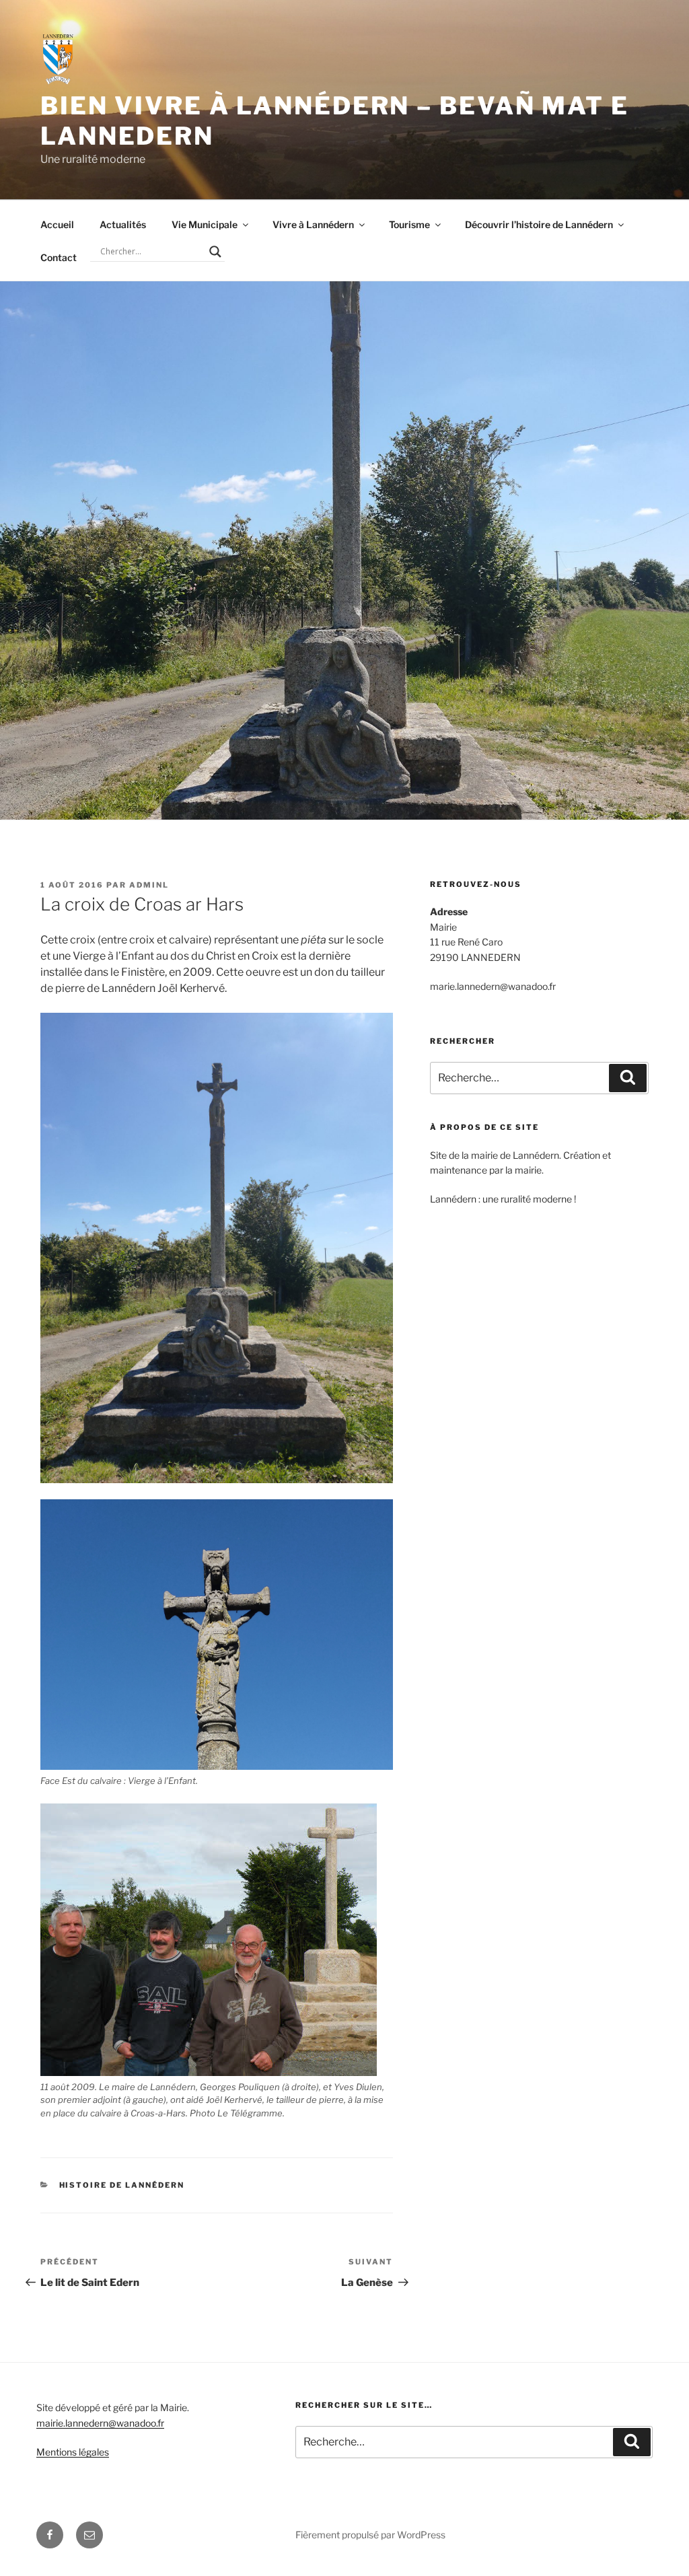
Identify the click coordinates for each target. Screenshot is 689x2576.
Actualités (123, 224)
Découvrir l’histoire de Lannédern (539, 224)
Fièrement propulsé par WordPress (370, 2535)
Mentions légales (73, 2452)
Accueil (57, 224)
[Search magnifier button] (215, 252)
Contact (59, 257)
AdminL (149, 885)
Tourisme (409, 224)
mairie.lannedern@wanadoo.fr (100, 2423)
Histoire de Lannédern (122, 2185)
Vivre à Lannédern (313, 224)
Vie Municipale (205, 224)
